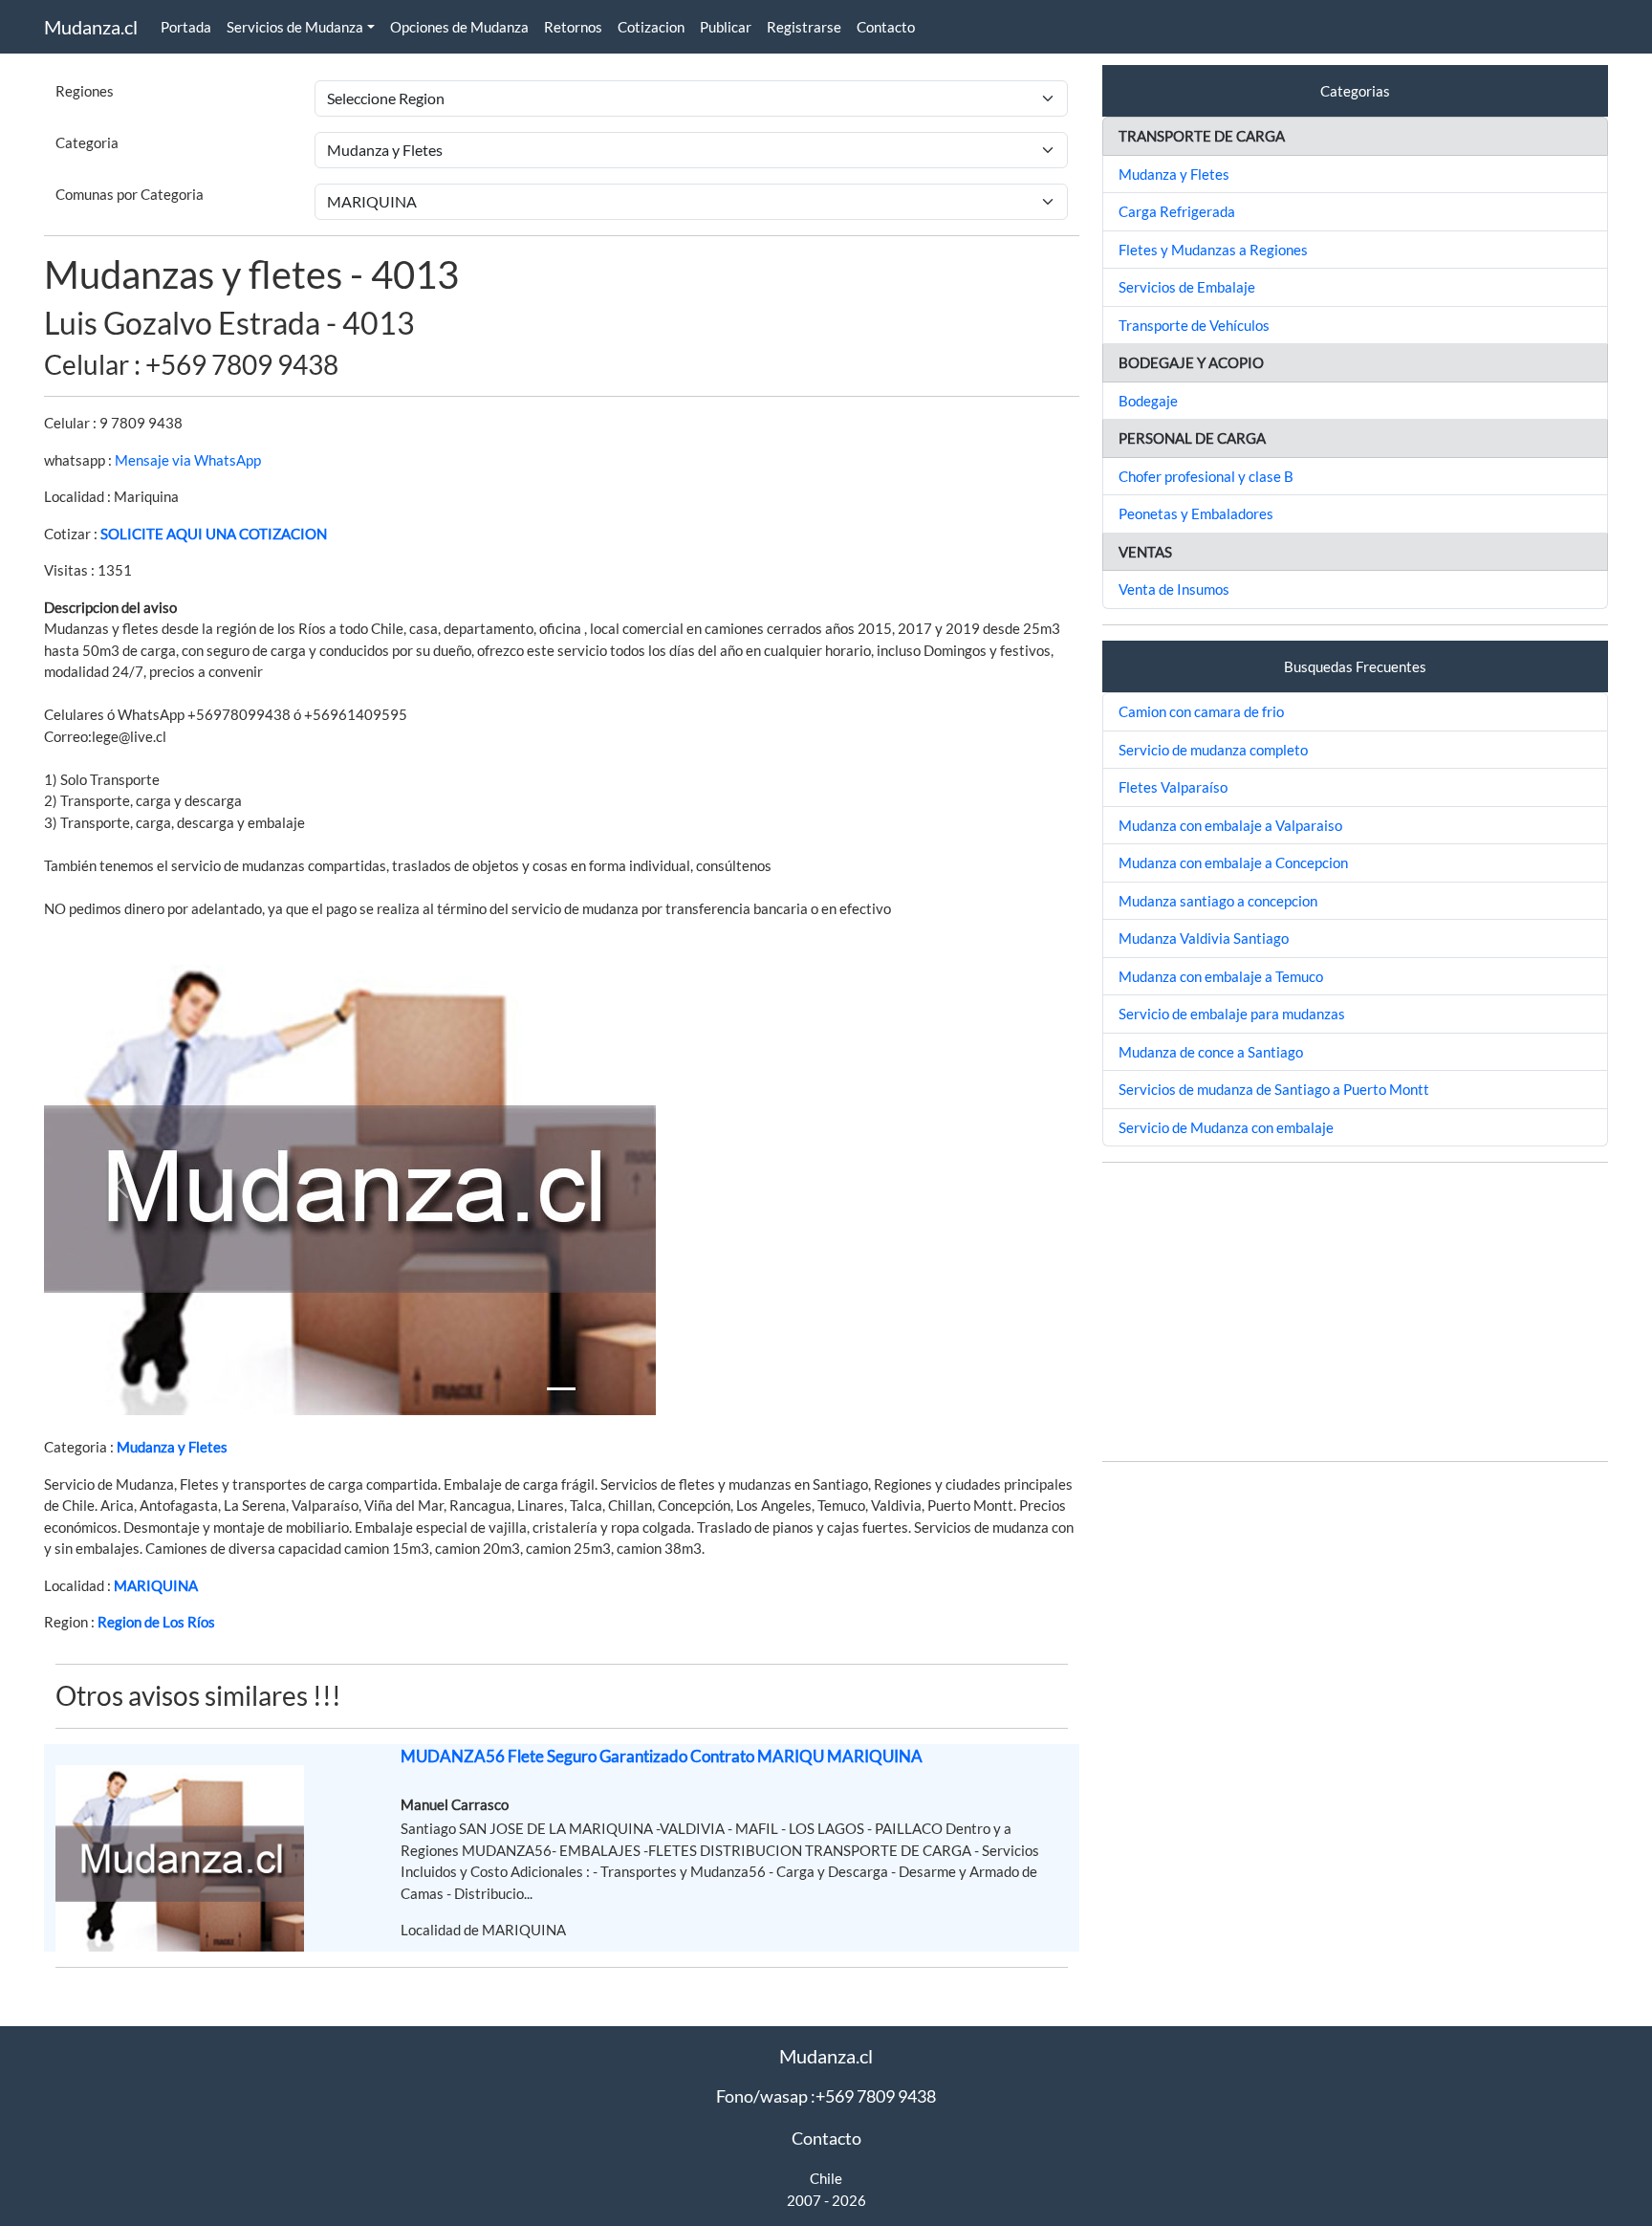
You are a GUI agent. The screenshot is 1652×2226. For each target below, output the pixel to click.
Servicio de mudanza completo (1213, 750)
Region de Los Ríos (156, 1622)
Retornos (573, 27)
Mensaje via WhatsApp (188, 460)
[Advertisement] (1355, 1312)
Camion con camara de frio (1201, 711)
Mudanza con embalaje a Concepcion (1233, 862)
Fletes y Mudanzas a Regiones (1213, 250)
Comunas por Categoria (130, 194)
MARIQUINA (156, 1585)
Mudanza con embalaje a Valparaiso (1230, 825)
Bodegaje (1148, 401)
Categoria (87, 142)
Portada (186, 27)
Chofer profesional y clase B (1206, 476)
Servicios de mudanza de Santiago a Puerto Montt (1274, 1089)
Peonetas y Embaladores (1196, 513)
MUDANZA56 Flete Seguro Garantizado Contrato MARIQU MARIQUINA (662, 1756)
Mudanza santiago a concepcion (1218, 901)
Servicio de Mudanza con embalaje (1226, 1127)
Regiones (85, 91)
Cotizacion (651, 27)
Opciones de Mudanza (459, 27)
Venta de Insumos (1174, 589)
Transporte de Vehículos (1194, 325)
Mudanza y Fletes (172, 1447)
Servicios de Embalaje (1187, 287)
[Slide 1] (561, 1389)
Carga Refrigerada (1177, 211)
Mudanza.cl (91, 27)
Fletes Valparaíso (1173, 787)
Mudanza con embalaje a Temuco (1221, 976)
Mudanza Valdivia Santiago (1204, 938)
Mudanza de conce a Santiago (1211, 1052)
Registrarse (804, 27)
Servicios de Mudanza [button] (295, 27)
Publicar (726, 27)
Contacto (886, 27)
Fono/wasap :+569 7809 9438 (826, 2096)
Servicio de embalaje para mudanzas (1232, 1014)
